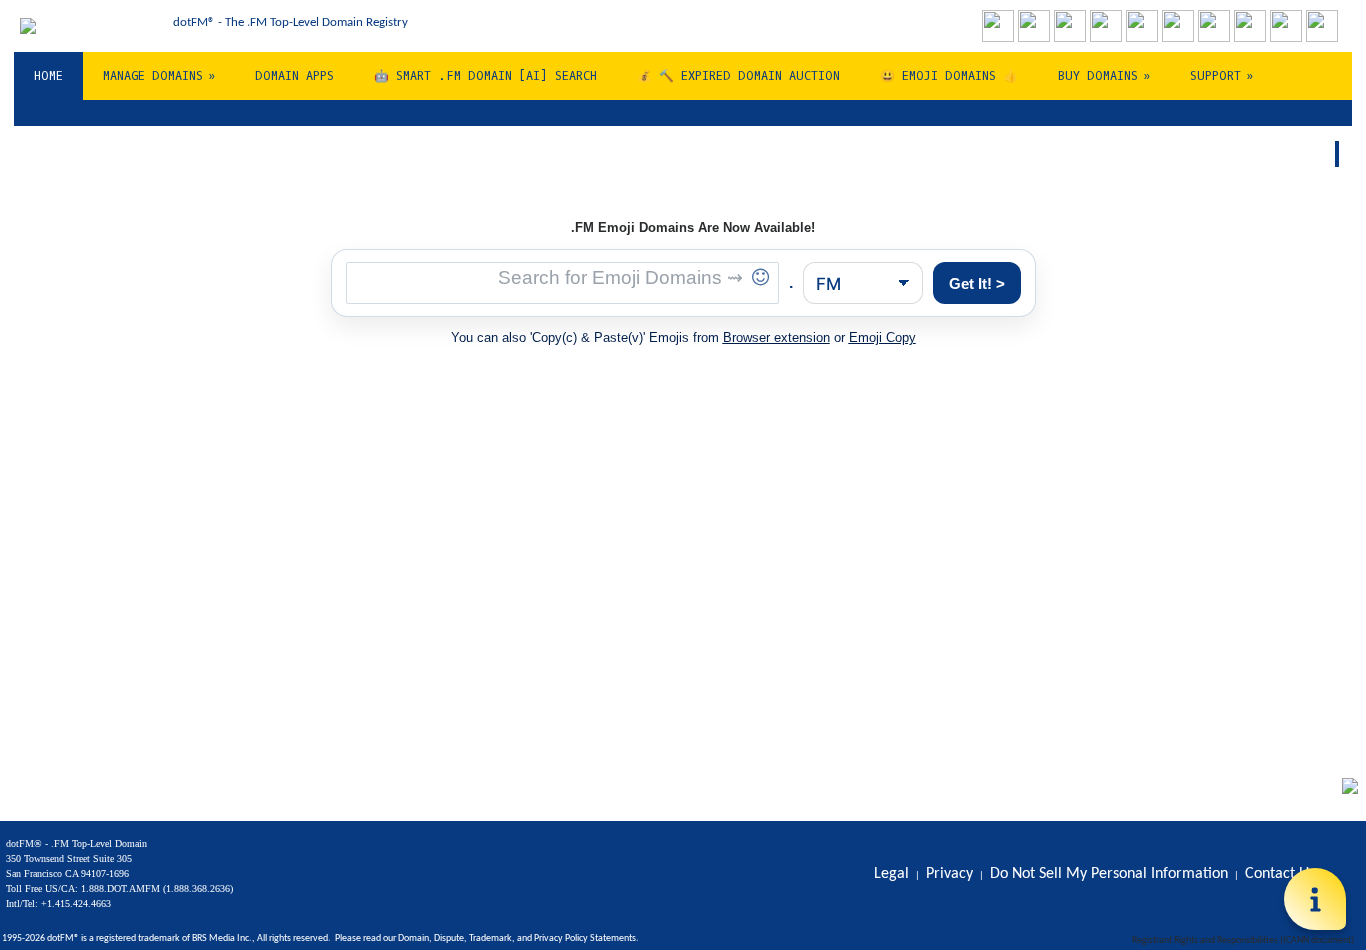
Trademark (490, 938)
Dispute (449, 938)
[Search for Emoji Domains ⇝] (562, 283)
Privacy (548, 938)
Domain (413, 938)
